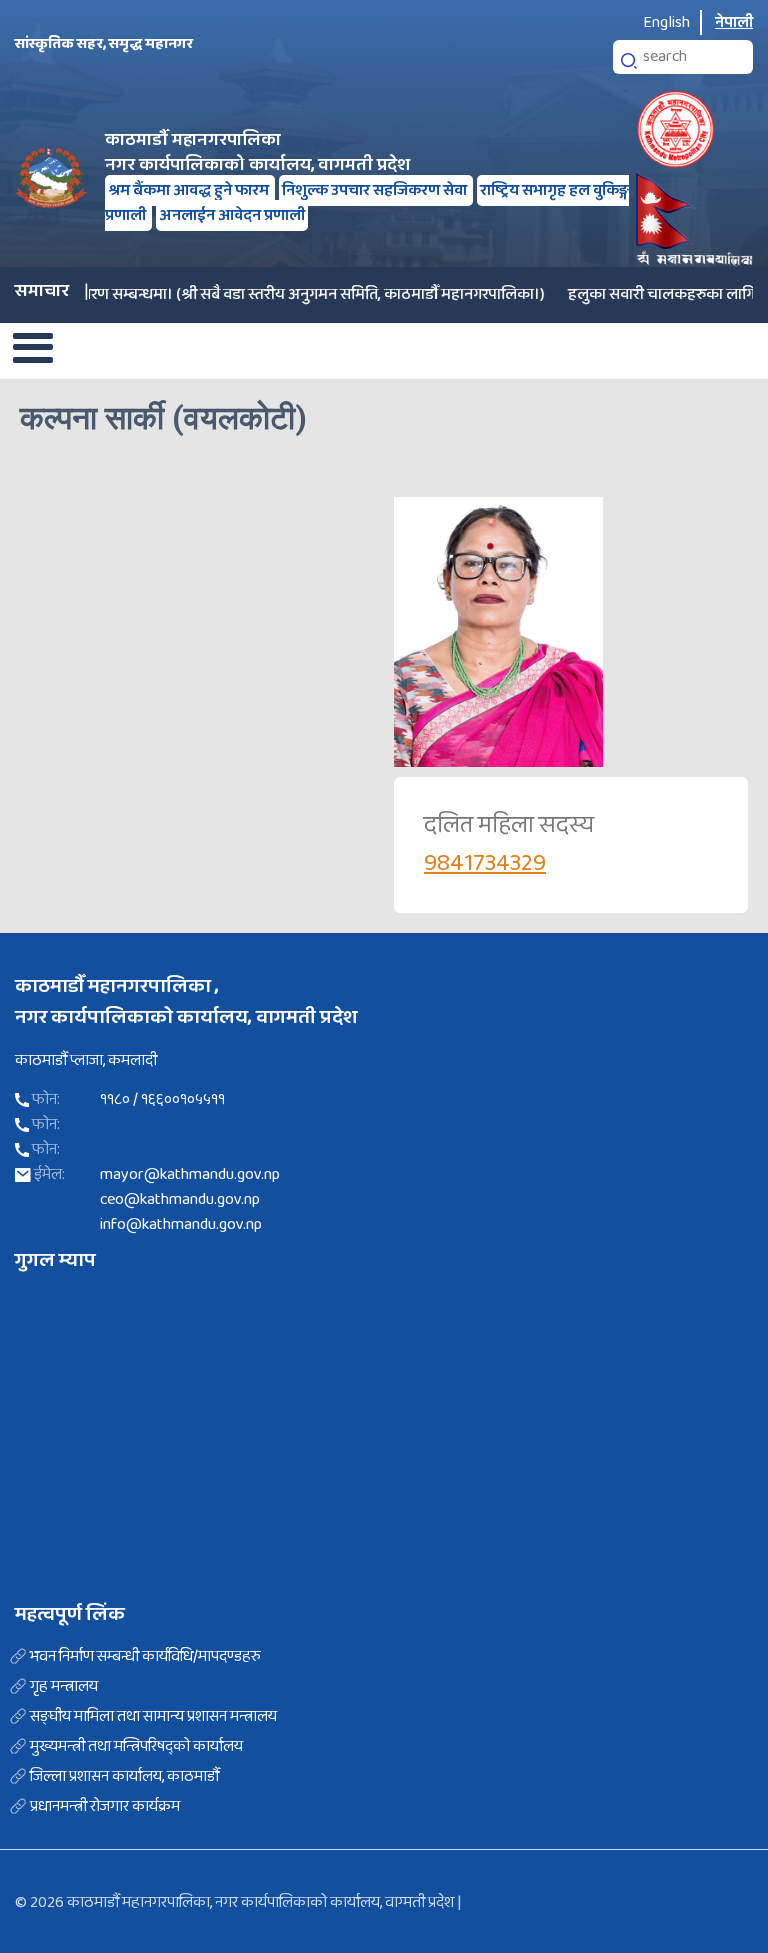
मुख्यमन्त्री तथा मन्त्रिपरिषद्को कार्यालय (136, 1747)
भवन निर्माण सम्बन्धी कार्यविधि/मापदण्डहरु (145, 1657)
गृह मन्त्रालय (64, 1687)
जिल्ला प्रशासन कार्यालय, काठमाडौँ (124, 1777)
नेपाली (734, 22)
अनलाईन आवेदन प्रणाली (232, 215)
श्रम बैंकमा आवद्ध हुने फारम (190, 190)
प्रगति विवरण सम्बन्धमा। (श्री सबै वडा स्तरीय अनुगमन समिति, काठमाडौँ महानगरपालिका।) (268, 294)
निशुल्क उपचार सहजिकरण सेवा (376, 190)
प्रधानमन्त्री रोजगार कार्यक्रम (105, 1807)
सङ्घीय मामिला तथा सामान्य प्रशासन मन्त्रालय (153, 1717)
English (666, 22)
